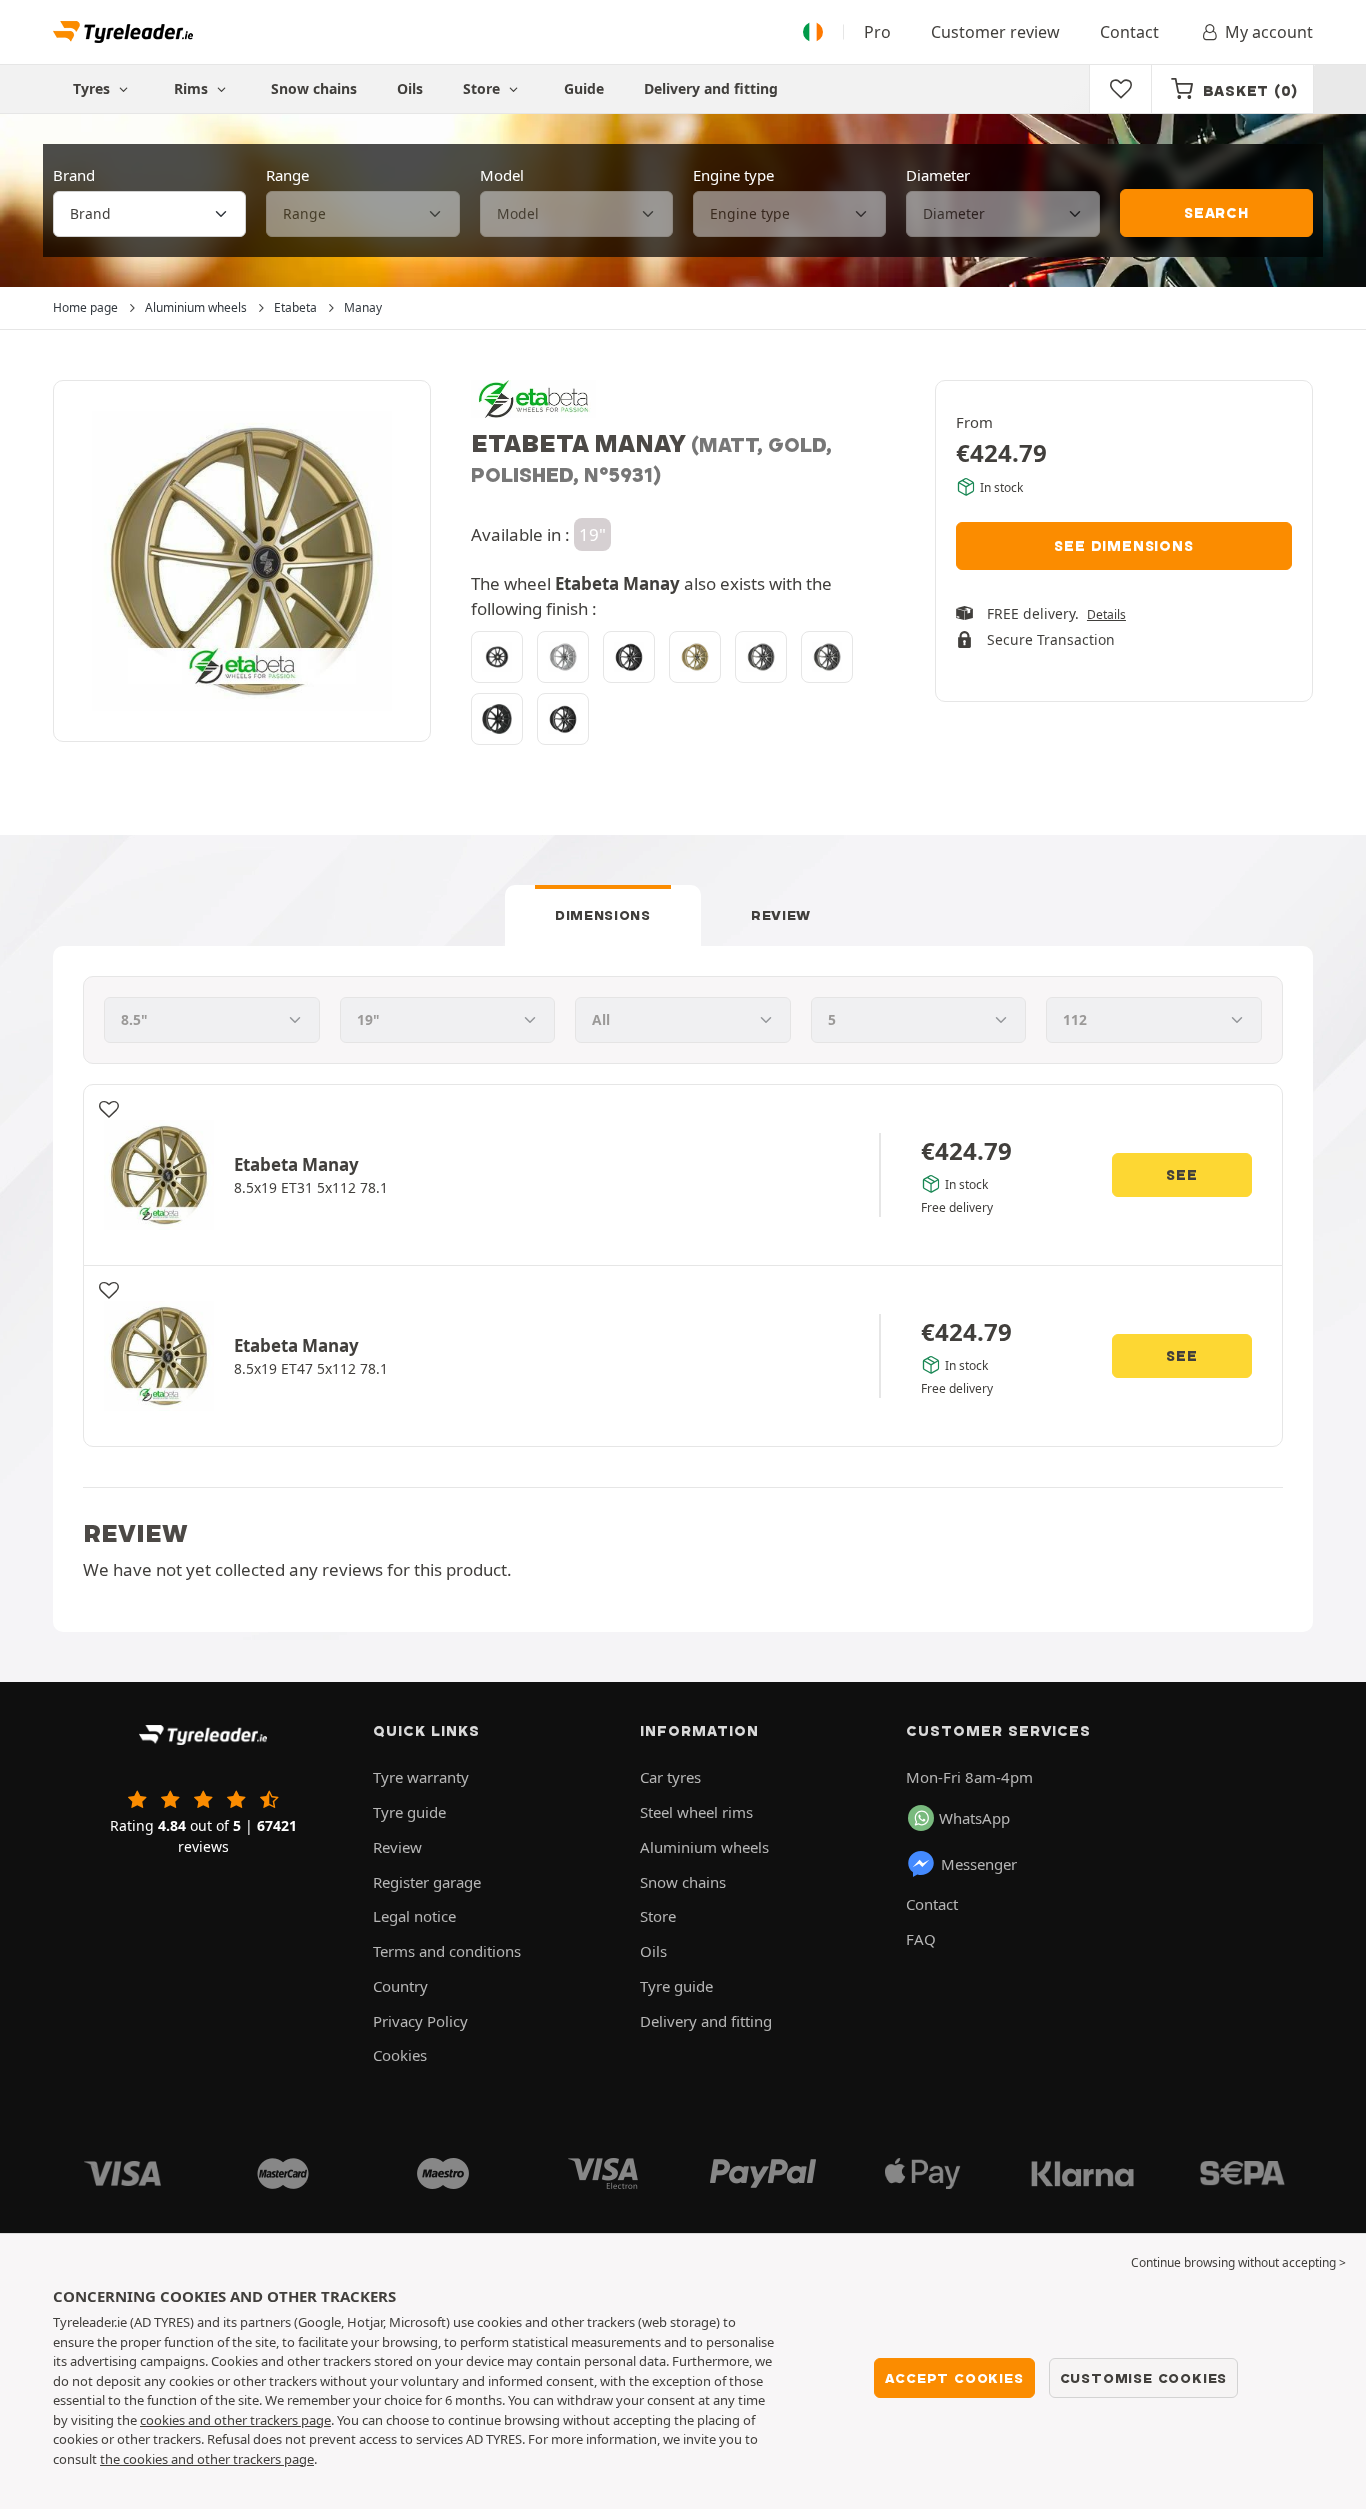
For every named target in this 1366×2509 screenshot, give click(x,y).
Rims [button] (193, 88)
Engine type (733, 175)
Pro (877, 32)
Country (400, 1986)
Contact (1129, 32)
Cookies (400, 2055)
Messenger (979, 1864)
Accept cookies (954, 2378)
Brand (74, 175)
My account (1269, 32)
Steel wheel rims (696, 1812)
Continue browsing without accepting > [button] (1238, 2262)
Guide (584, 88)
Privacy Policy (420, 2021)
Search (1216, 213)
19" (592, 534)
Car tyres (670, 1777)
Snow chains (314, 88)
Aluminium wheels (704, 1847)
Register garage (427, 1882)
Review (781, 915)
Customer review (995, 32)
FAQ (921, 1939)
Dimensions (603, 915)
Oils (410, 88)
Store (483, 88)
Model (502, 175)
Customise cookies (1144, 2378)
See (1181, 1175)
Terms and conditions (447, 1951)
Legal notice (414, 1916)
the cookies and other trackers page (207, 2459)
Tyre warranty (421, 1777)
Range (287, 175)
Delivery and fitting (711, 88)
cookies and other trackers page (235, 2420)
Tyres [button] (93, 88)
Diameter (938, 175)
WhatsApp (974, 1818)
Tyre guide (409, 1812)
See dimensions (1123, 546)
